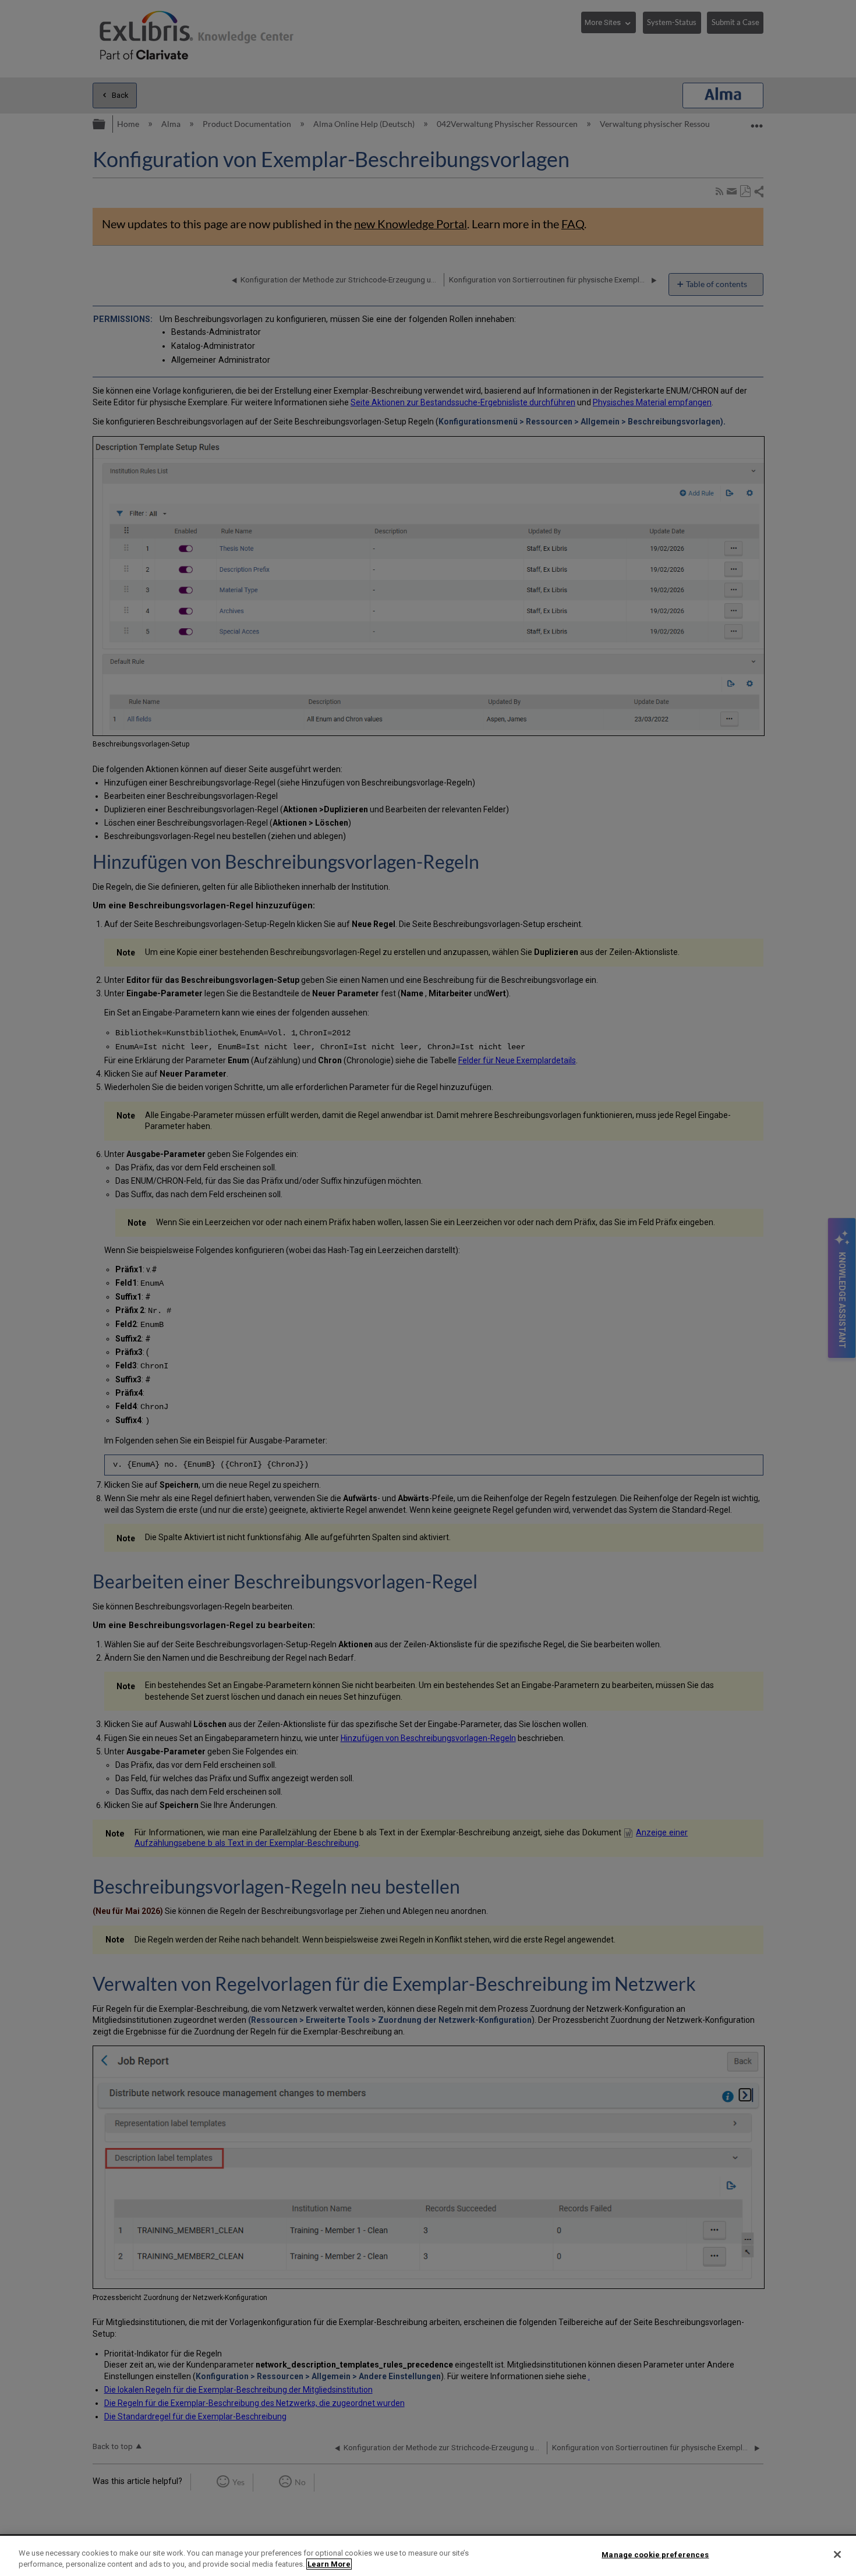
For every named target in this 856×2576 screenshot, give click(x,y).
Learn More (329, 2564)
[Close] (837, 2554)
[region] (428, 2556)
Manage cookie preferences (655, 2555)
